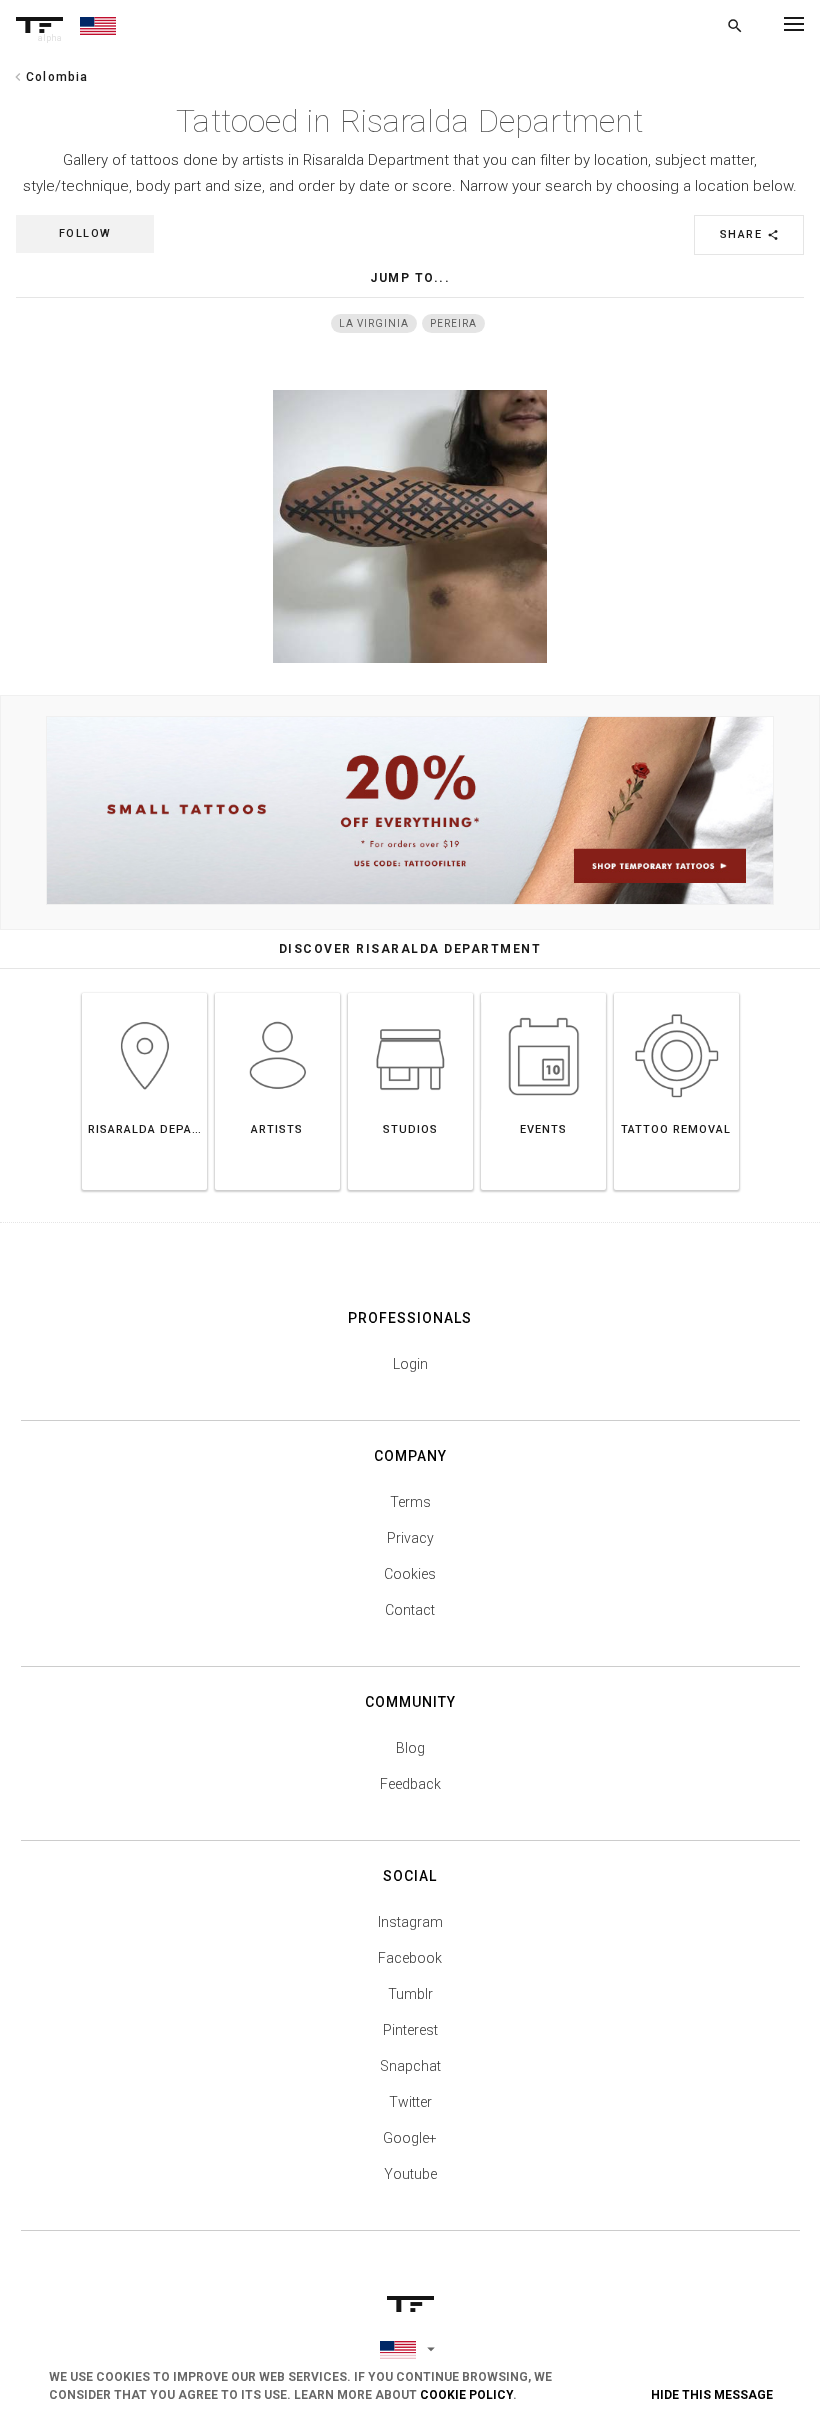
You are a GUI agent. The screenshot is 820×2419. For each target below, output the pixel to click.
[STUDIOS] (410, 992)
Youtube (410, 2174)
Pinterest (410, 2030)
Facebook (410, 1958)
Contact (410, 1610)
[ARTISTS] (277, 992)
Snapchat (410, 2066)
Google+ (410, 2138)
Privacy (410, 1538)
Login (410, 1364)
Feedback (410, 1784)
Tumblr (410, 1994)
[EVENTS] (543, 992)
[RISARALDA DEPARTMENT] (144, 992)
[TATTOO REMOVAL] (676, 992)
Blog (410, 1748)
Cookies (410, 1574)
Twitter (410, 2102)
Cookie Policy (466, 2395)
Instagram (410, 1922)
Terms (410, 1502)
